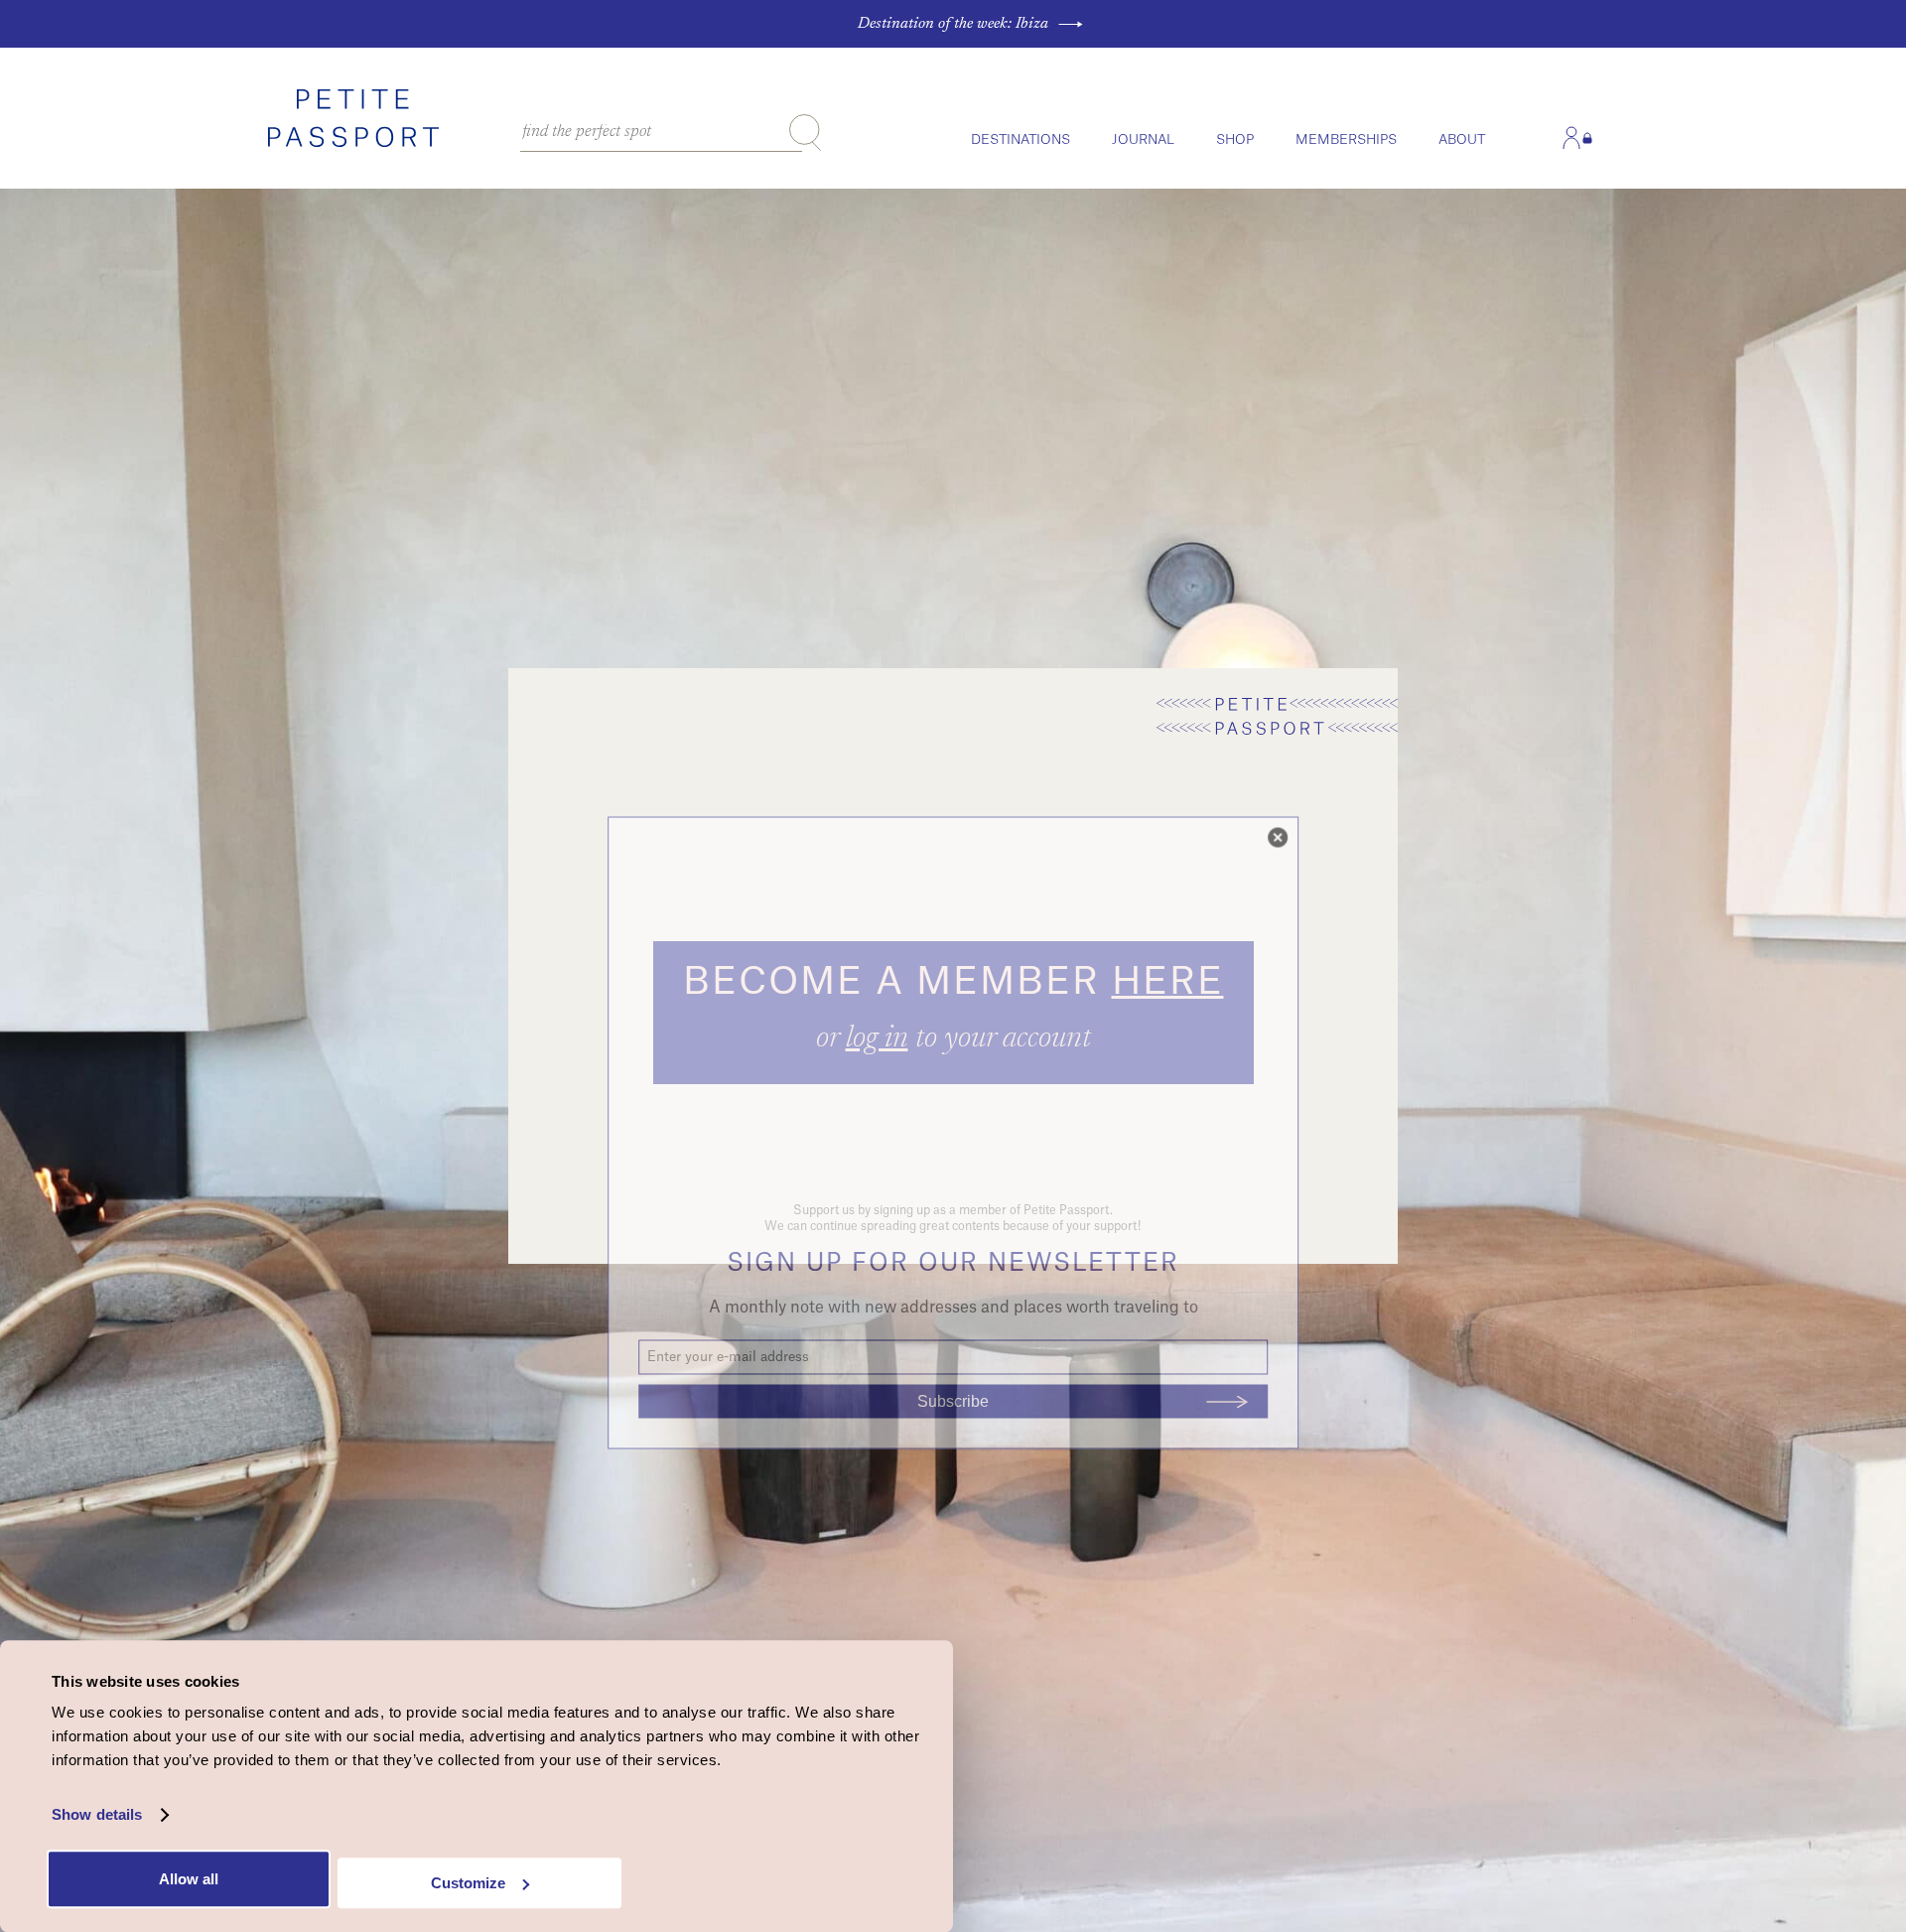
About (1462, 139)
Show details (97, 1815)
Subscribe (953, 1401)
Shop (1235, 139)
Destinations (1021, 139)
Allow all (189, 1879)
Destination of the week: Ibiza (953, 24)
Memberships (1346, 139)
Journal (1143, 139)
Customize (468, 1883)
